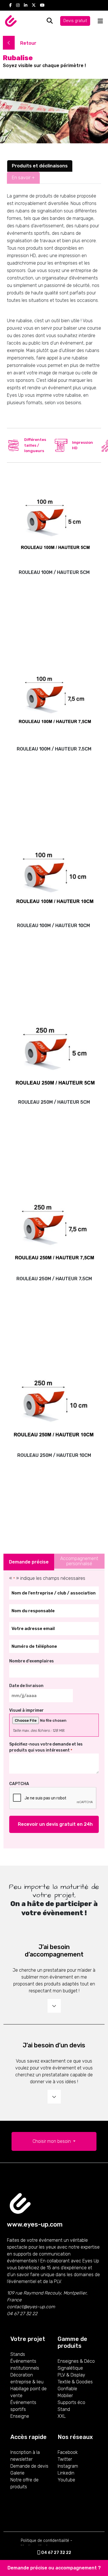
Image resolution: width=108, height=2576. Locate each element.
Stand (64, 2409)
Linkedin (66, 2473)
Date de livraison (26, 1686)
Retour (28, 43)
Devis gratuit (75, 21)
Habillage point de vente (29, 2392)
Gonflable (67, 2389)
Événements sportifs (23, 2406)
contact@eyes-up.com (31, 2307)
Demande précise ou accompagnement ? (54, 2568)
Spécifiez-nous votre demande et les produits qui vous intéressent (46, 1747)
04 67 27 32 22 (56, 2553)
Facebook (68, 2452)
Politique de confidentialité (45, 2541)
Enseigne (20, 2416)
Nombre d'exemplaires (32, 1661)
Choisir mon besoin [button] (52, 2141)
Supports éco (71, 2402)
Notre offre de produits (24, 2483)
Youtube (66, 2480)
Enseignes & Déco (76, 2361)
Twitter (65, 2459)
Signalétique (70, 2368)
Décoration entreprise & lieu (27, 2378)
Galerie (17, 2473)
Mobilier (65, 2396)
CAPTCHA (19, 1784)
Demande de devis (29, 2466)
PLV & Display (71, 2375)
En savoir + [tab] (23, 178)
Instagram (68, 2466)
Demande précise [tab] (29, 1562)
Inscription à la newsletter (25, 2456)
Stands (18, 2354)
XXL (62, 2416)
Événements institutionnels (25, 2365)
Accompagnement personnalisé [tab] (79, 1561)
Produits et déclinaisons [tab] (40, 166)
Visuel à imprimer (26, 1710)
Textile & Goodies (75, 2382)
